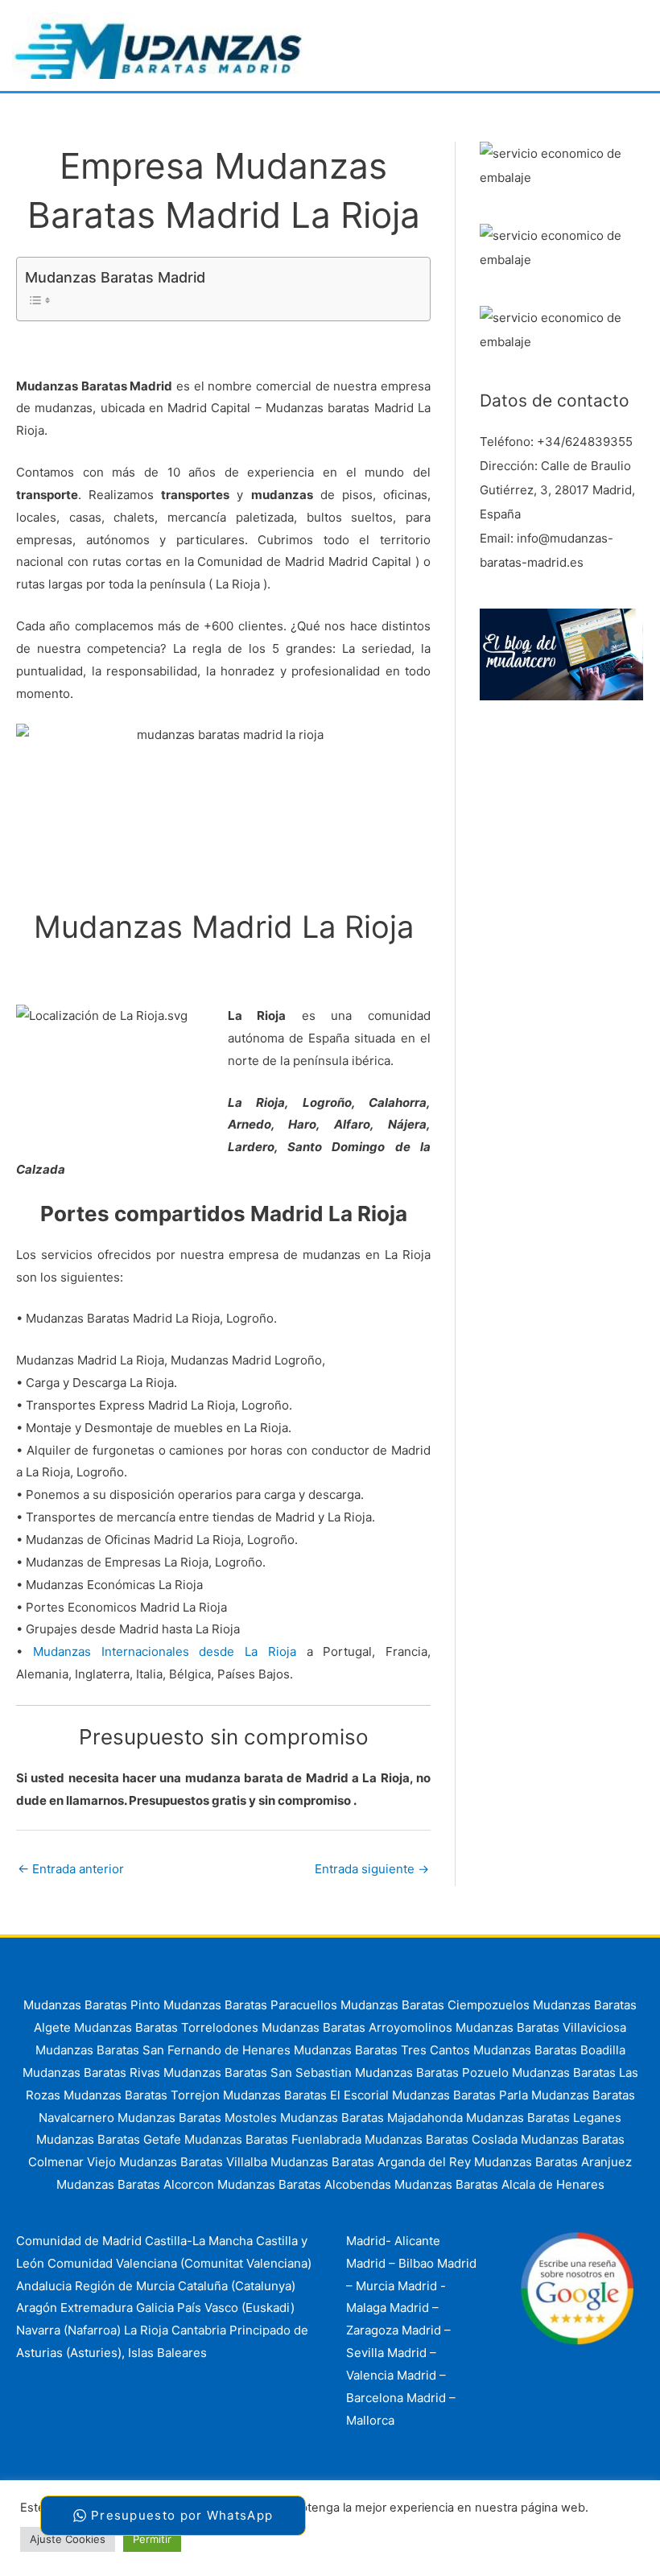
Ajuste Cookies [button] (68, 2539)
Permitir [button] (152, 2539)
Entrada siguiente (372, 1869)
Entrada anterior (71, 1869)
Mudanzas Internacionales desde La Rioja (165, 1651)
